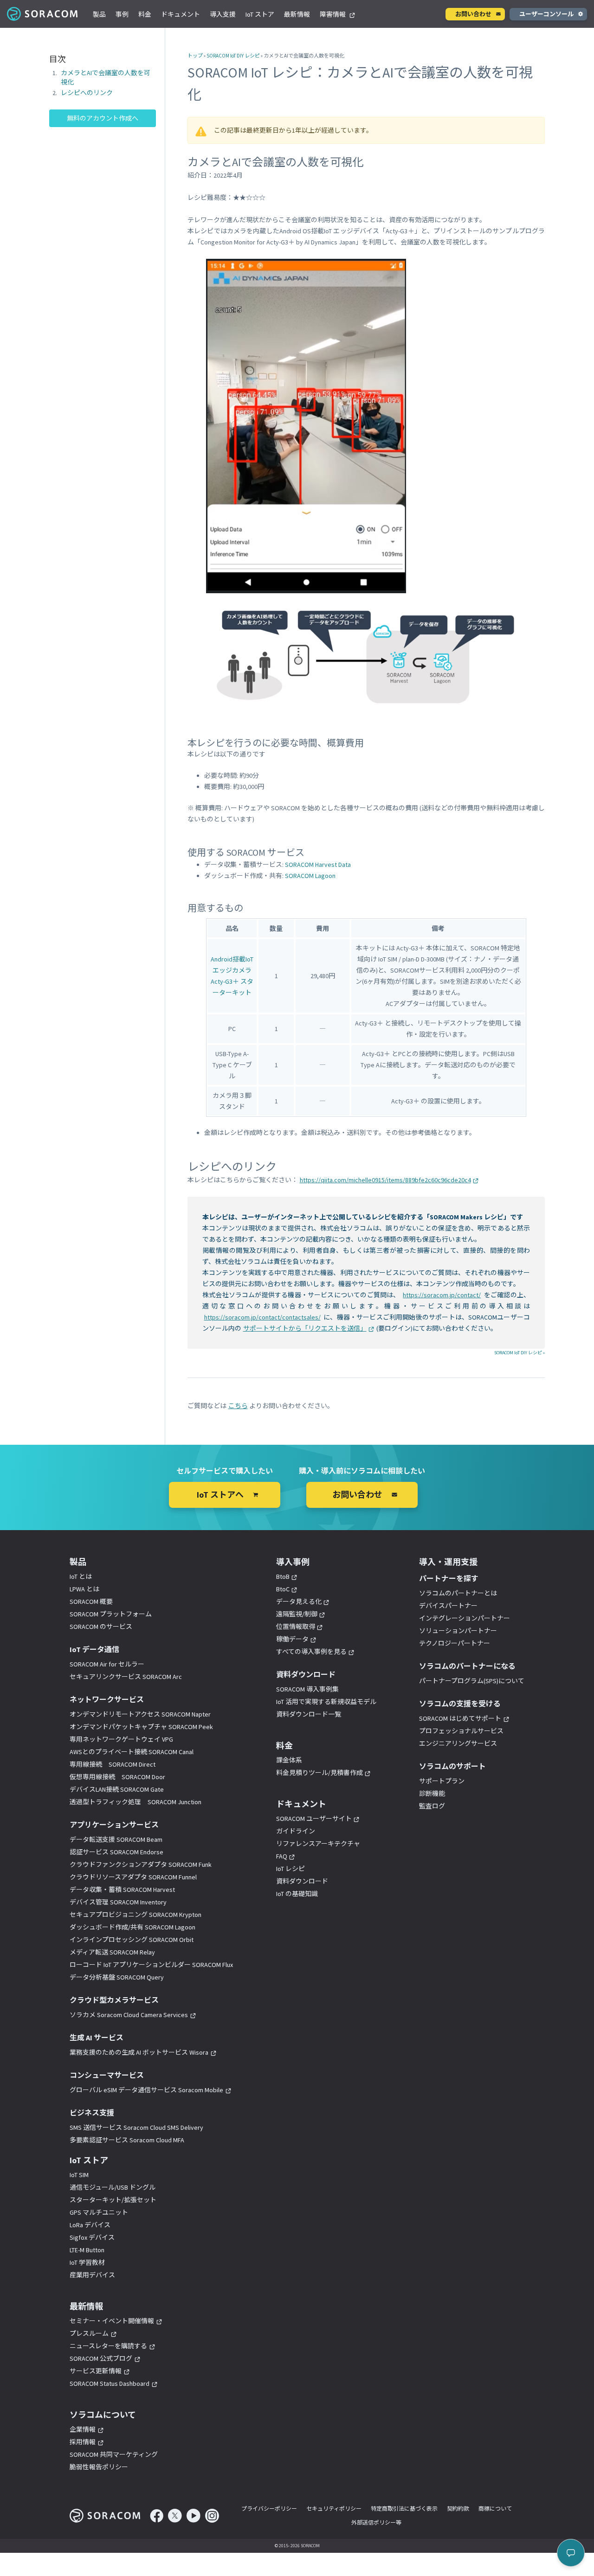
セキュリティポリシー (334, 2509)
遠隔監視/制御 (297, 1614)
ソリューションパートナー (458, 1631)
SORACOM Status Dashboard (110, 2384)
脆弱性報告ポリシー (99, 2467)
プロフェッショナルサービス (461, 1731)
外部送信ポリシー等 (376, 2522)
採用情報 (83, 2442)
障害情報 (333, 14)
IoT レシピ (291, 1869)
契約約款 (458, 2509)
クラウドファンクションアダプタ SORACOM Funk (141, 1865)
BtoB (283, 1576)
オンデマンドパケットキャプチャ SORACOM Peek (141, 1727)
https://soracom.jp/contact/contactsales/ (262, 1317)
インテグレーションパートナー (465, 1618)
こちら (238, 1406)
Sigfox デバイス (92, 2237)
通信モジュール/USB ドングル (113, 2187)
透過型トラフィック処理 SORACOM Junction (136, 1802)
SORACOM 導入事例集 (307, 1689)
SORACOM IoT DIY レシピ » (520, 1353)
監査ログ (432, 1806)
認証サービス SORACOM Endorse (116, 1852)
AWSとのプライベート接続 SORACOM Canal (132, 1752)
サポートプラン (442, 1781)
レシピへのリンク (87, 93)
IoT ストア (260, 14)
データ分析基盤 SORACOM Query (117, 1977)
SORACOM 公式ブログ (101, 2358)
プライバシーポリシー (269, 2509)
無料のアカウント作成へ (103, 119)
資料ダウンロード (302, 1881)
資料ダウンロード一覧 (309, 1714)
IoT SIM (79, 2175)
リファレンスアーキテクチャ (318, 1844)
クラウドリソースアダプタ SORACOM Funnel (133, 1877)
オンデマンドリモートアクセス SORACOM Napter (140, 1714)
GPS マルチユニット (99, 2212)
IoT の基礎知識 (297, 1894)
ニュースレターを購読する (108, 2346)
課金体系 (289, 1760)
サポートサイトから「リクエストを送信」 (305, 1328)
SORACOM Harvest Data (318, 865)
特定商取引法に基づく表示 (404, 2509)
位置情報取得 (296, 1627)
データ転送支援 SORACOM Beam (116, 1839)
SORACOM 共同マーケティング (114, 2454)
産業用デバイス (92, 2275)
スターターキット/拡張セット (113, 2200)
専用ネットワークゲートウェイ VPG (121, 1739)
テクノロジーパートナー (455, 1643)
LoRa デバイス (90, 2225)
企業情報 (83, 2429)
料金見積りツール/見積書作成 (320, 1773)
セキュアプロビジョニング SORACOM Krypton (136, 1915)
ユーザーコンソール (546, 14)
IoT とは (81, 1576)
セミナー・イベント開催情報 (112, 2321)
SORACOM (43, 14)
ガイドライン (296, 1831)
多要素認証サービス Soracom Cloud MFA (127, 2140)
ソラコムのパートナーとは (458, 1593)
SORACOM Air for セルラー (107, 1664)
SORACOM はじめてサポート (460, 1718)
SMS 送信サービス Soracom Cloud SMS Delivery (136, 2127)
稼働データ (292, 1639)
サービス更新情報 (96, 2371)
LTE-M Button (87, 2250)
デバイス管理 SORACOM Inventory (118, 1902)
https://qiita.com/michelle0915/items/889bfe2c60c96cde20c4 (385, 1180)
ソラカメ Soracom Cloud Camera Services (129, 2015)
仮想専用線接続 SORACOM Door (117, 1777)
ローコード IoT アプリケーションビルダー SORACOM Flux (151, 1965)
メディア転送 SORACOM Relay (112, 1952)
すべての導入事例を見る (311, 1652)
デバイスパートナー (448, 1606)
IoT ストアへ (220, 1495)
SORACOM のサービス (101, 1627)
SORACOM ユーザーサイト (314, 1819)
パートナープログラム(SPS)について (472, 1681)
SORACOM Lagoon (310, 876)
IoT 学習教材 (87, 2262)
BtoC (283, 1589)
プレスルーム (89, 2333)
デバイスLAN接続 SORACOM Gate (117, 1789)
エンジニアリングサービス (458, 1743)
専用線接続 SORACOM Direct (113, 1764)
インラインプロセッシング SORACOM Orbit (132, 1940)
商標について (495, 2509)
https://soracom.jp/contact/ (442, 1295)
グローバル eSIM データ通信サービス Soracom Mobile (146, 2090)
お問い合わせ (473, 14)
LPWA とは (84, 1589)
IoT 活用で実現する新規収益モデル (326, 1702)
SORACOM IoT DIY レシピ (233, 56)
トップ (195, 56)
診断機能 (432, 1794)
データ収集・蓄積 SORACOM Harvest (122, 1890)
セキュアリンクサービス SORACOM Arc (126, 1677)
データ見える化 (299, 1602)
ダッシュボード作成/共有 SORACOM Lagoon (132, 1927)
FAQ (282, 1856)
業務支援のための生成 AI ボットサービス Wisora (139, 2052)
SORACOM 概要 (91, 1602)
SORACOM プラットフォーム (111, 1614)
